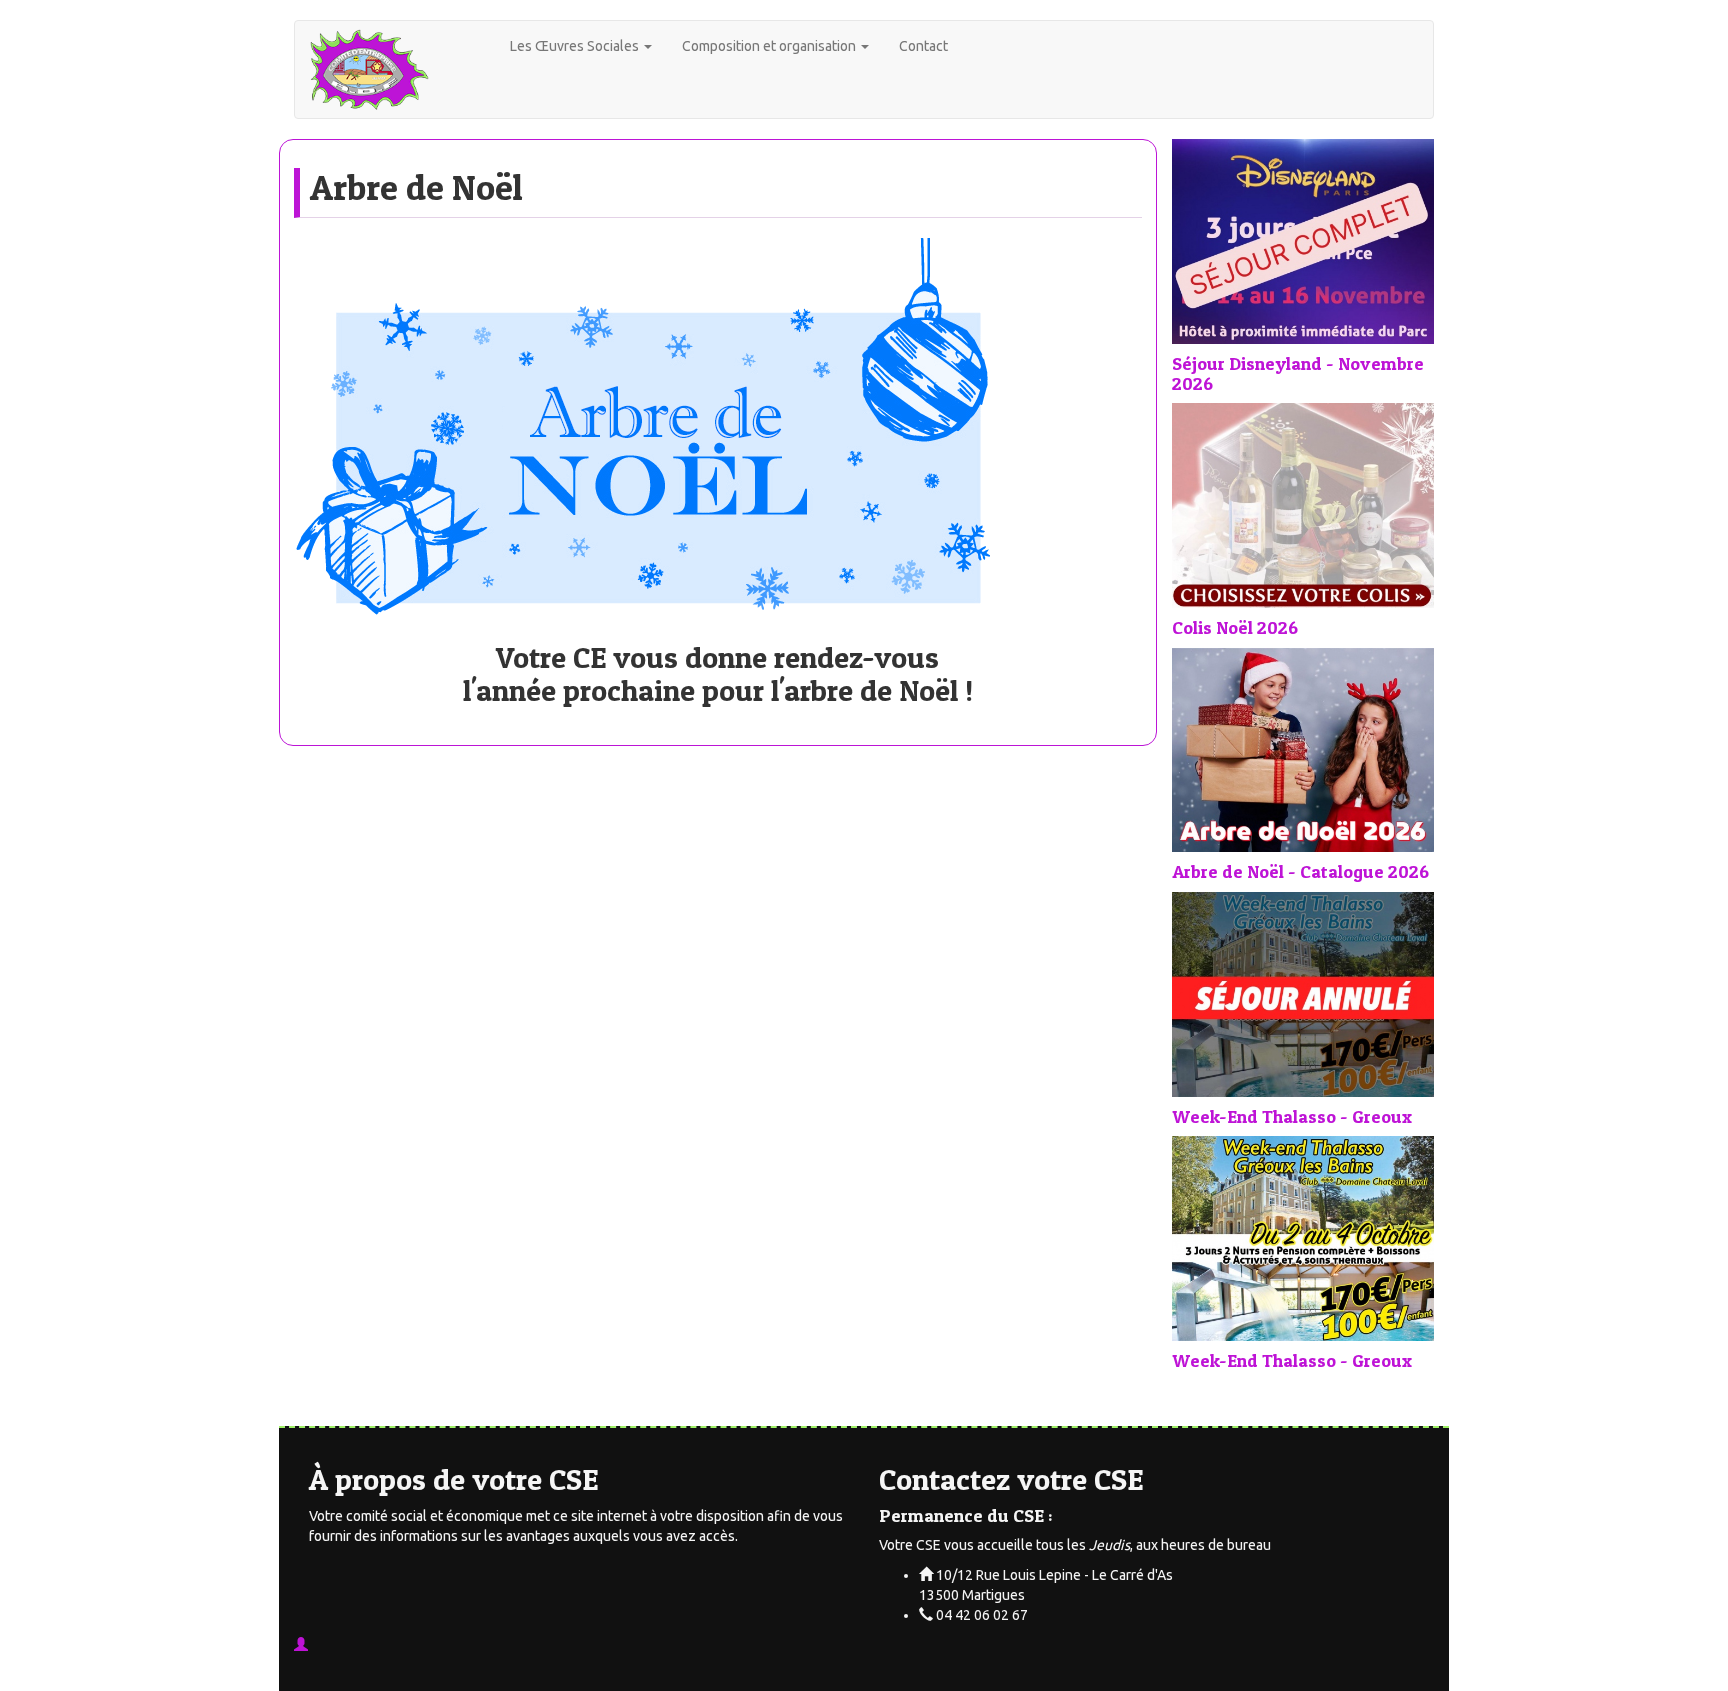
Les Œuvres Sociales (576, 46)
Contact (923, 46)
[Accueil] (402, 69)
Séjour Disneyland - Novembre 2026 (1298, 373)
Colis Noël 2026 (1235, 627)
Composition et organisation (770, 46)
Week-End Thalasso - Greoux (1292, 1116)
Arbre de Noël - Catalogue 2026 (1300, 871)
